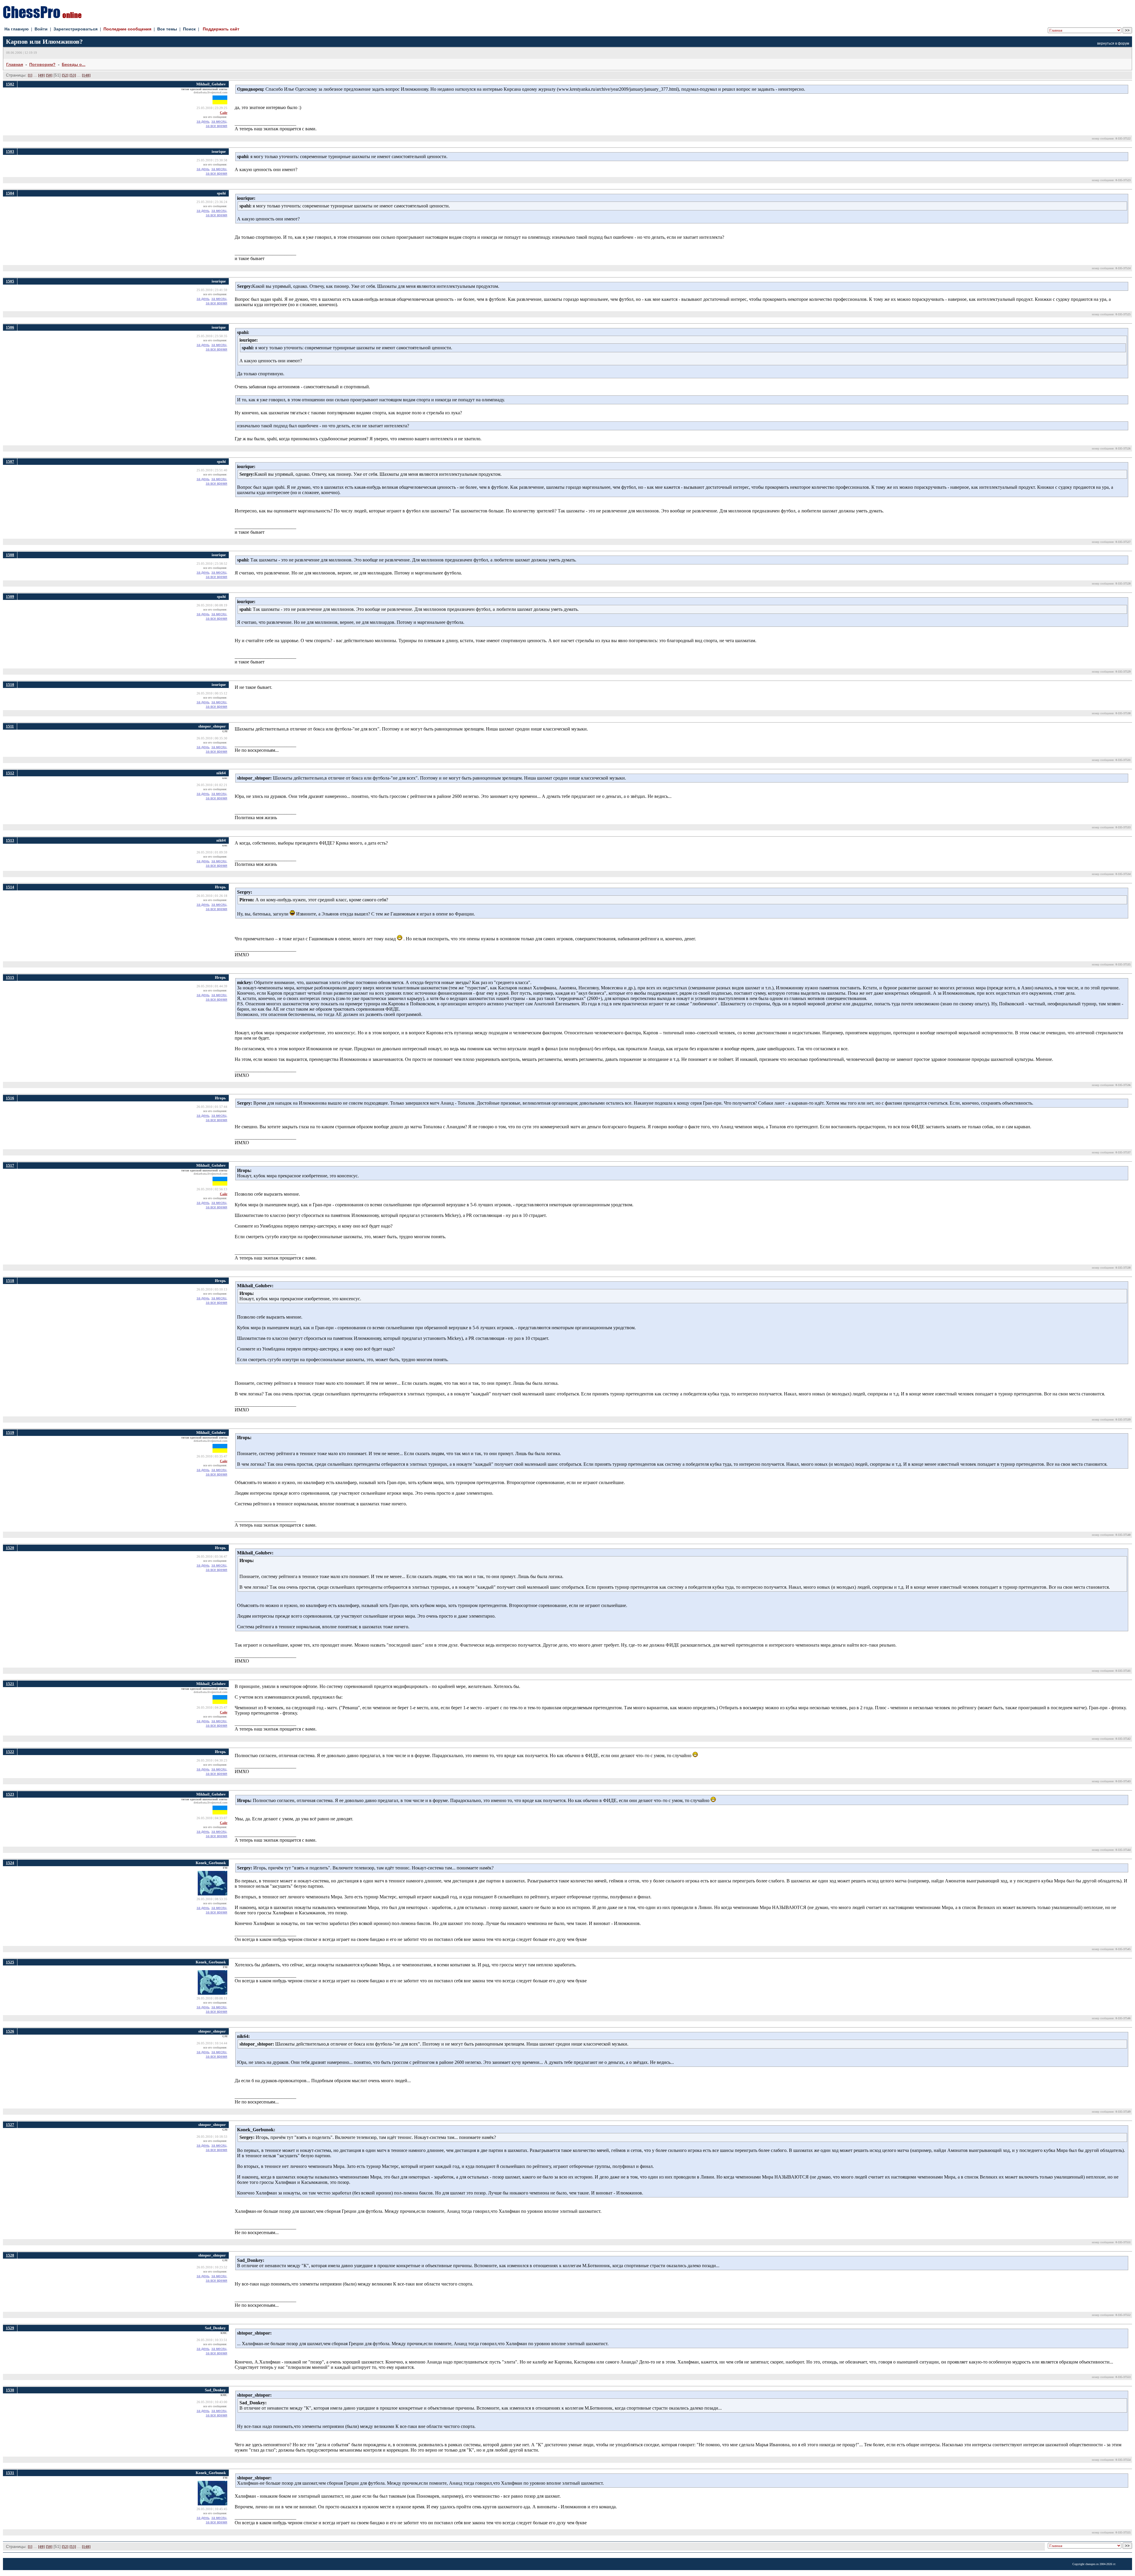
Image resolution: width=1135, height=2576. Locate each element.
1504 (10, 193)
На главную (17, 29)
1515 (10, 977)
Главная (15, 64)
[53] (73, 75)
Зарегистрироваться (76, 29)
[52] (65, 75)
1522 (10, 1752)
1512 (10, 773)
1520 (10, 1548)
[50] (49, 75)
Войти (41, 29)
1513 (10, 840)
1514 (10, 887)
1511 (10, 726)
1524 (10, 1863)
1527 (10, 2125)
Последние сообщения (127, 29)
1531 (10, 2473)
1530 (10, 2390)
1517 (10, 1165)
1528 (10, 2255)
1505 (10, 281)
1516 (10, 1098)
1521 (10, 1684)
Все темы (167, 29)
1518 (10, 1281)
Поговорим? (42, 64)
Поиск (189, 29)
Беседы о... (74, 64)
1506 (10, 327)
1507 (10, 461)
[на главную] (42, 17)
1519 (10, 1433)
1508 (10, 555)
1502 (10, 84)
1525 (10, 1962)
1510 (10, 685)
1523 (10, 1794)
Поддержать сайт (221, 29)
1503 (10, 151)
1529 (10, 2328)
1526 (10, 2031)
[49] (41, 75)
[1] (30, 75)
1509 (10, 596)
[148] (86, 75)
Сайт (224, 113)
